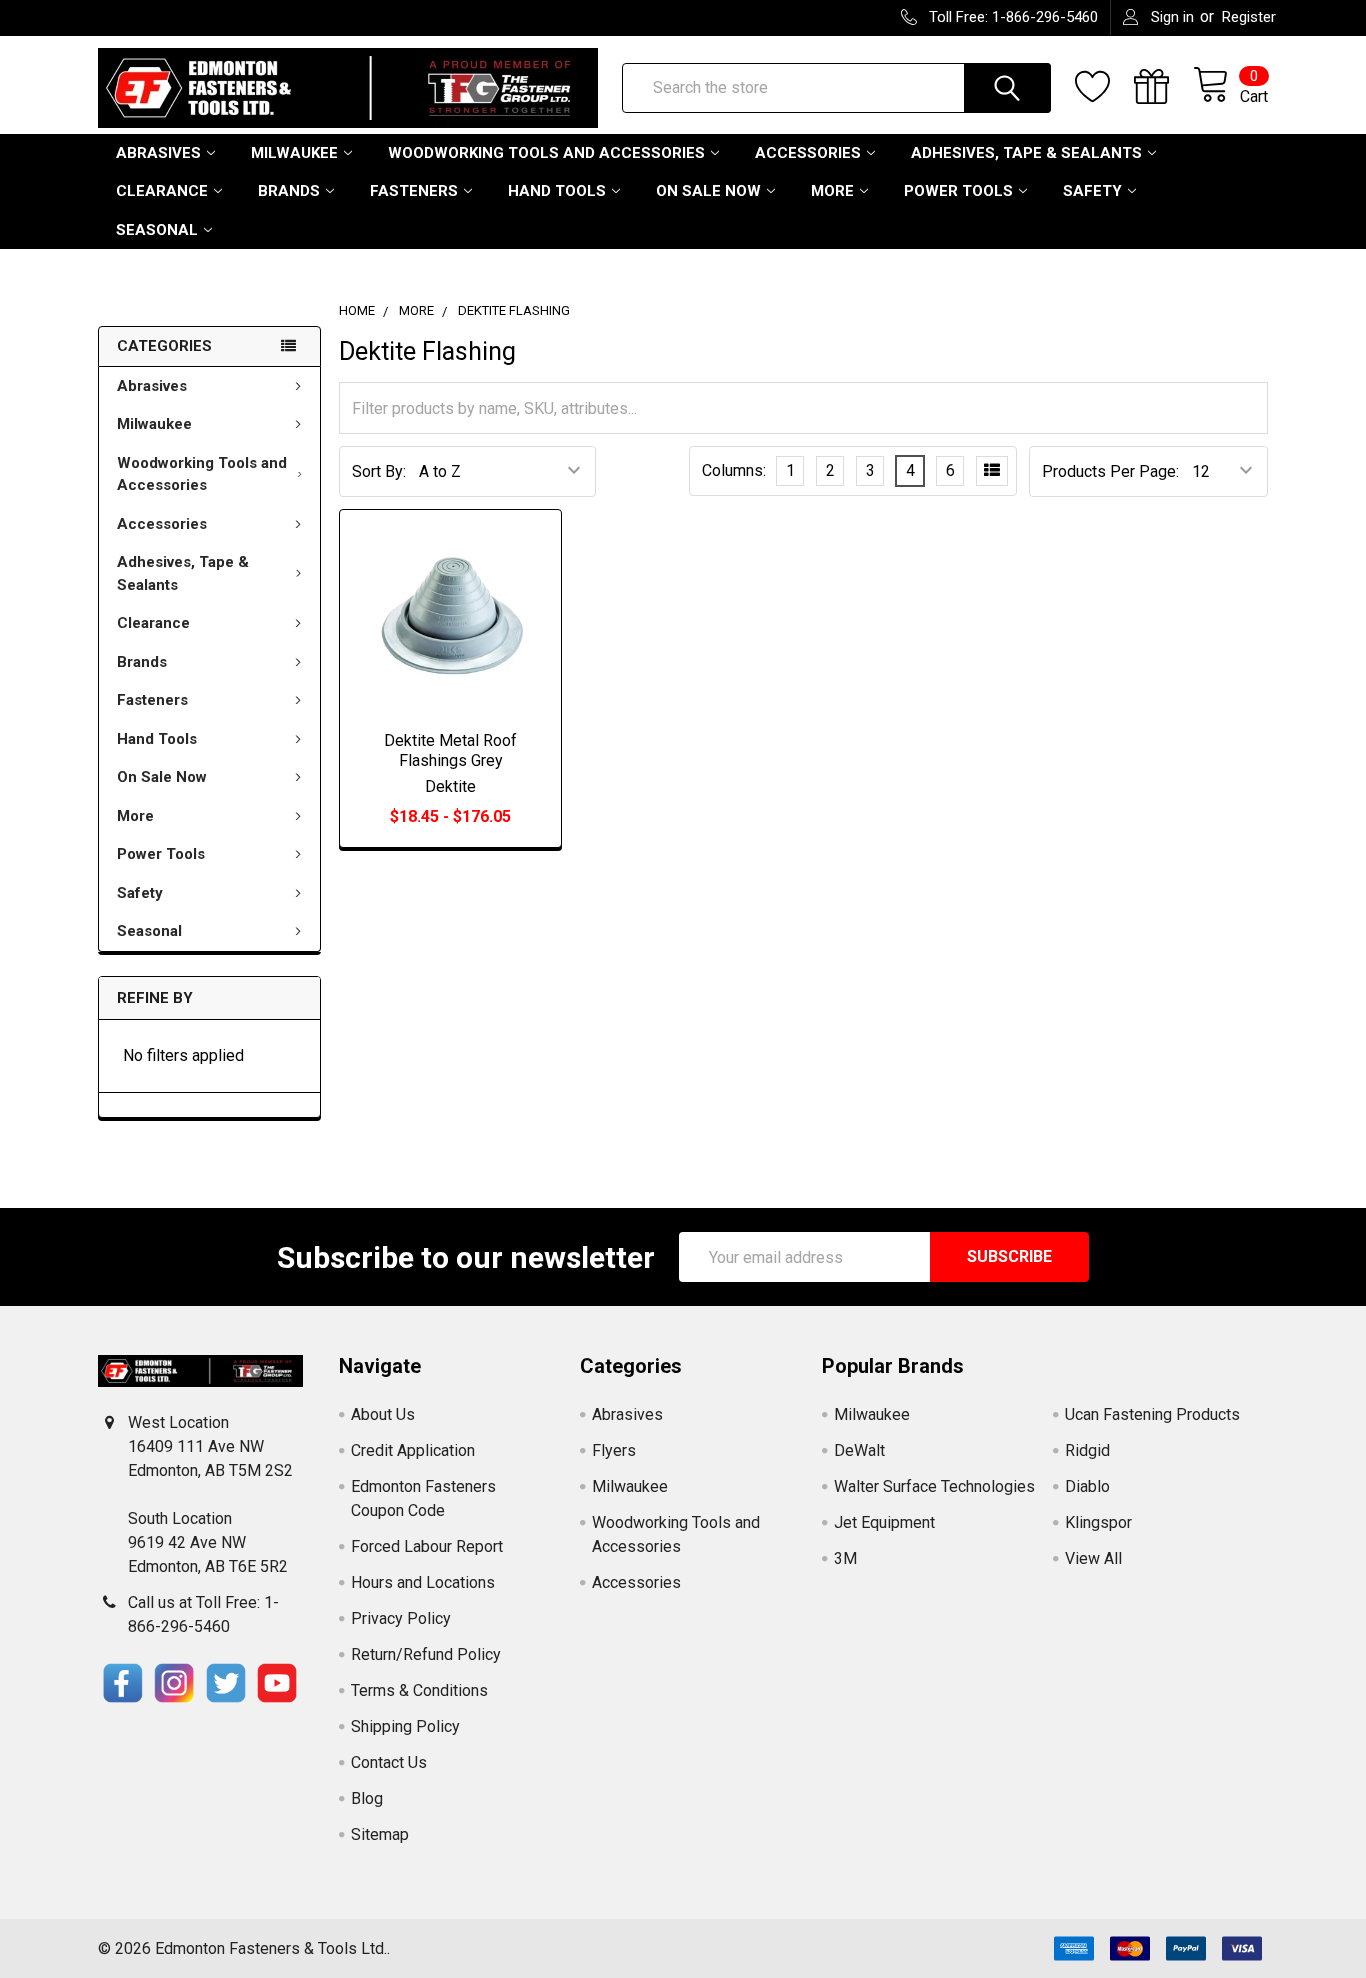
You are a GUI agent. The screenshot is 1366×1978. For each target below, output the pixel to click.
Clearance (162, 191)
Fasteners (414, 191)
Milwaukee (294, 153)
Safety (1092, 191)
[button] (123, 1683)
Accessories (808, 153)
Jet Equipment (884, 1522)
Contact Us (389, 1762)
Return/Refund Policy (426, 1654)
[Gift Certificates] (1163, 87)
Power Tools (958, 191)
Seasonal (157, 230)
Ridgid (1087, 1450)
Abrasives (158, 153)
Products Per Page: (1110, 471)
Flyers (614, 1450)
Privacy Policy (401, 1618)
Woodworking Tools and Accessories (546, 153)
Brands (289, 191)
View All (1093, 1558)
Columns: (734, 470)
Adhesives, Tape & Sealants (1026, 153)
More (832, 191)
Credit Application (413, 1450)
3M (845, 1558)
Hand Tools (557, 191)
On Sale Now (708, 191)
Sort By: (379, 471)
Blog (367, 1798)
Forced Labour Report (427, 1546)
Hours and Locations (423, 1582)
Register (1249, 17)
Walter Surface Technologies (934, 1486)
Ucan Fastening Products (1152, 1414)
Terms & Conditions (419, 1690)
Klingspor (1098, 1522)
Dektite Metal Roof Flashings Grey (450, 750)
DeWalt (859, 1450)
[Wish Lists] (1104, 87)
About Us (383, 1414)
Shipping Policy (405, 1726)
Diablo (1087, 1486)
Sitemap (380, 1834)
